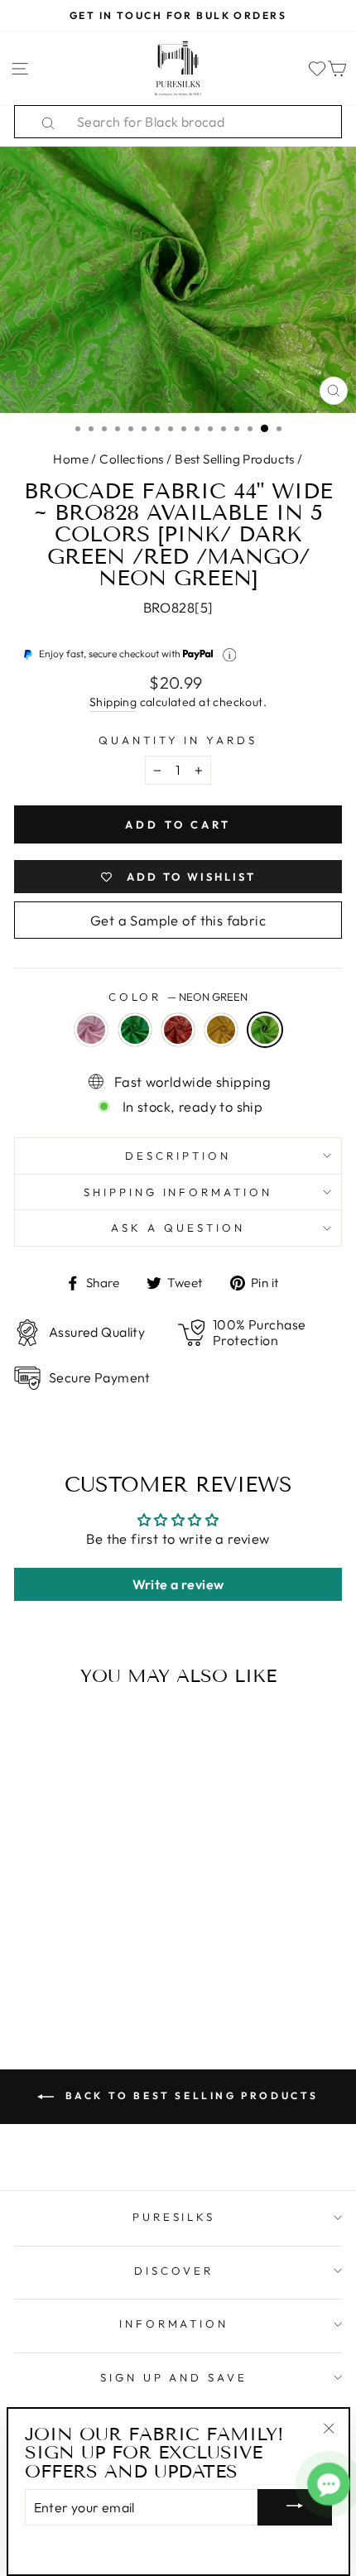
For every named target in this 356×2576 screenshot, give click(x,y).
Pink (91, 1030)
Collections (132, 459)
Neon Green (265, 1030)
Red (178, 1030)
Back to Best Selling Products (190, 2095)
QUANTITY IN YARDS (178, 740)
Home (71, 459)
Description (178, 1156)
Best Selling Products (235, 459)
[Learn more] (230, 655)
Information (174, 2324)
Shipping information (178, 1192)
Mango (221, 1030)
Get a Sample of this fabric (178, 920)
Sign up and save (174, 2377)
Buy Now (77, 1967)
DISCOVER (174, 2271)
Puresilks (174, 2217)
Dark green (135, 1030)
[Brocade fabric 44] (26, 1934)
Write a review (178, 1584)
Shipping (113, 702)
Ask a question (178, 1228)
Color (178, 997)
